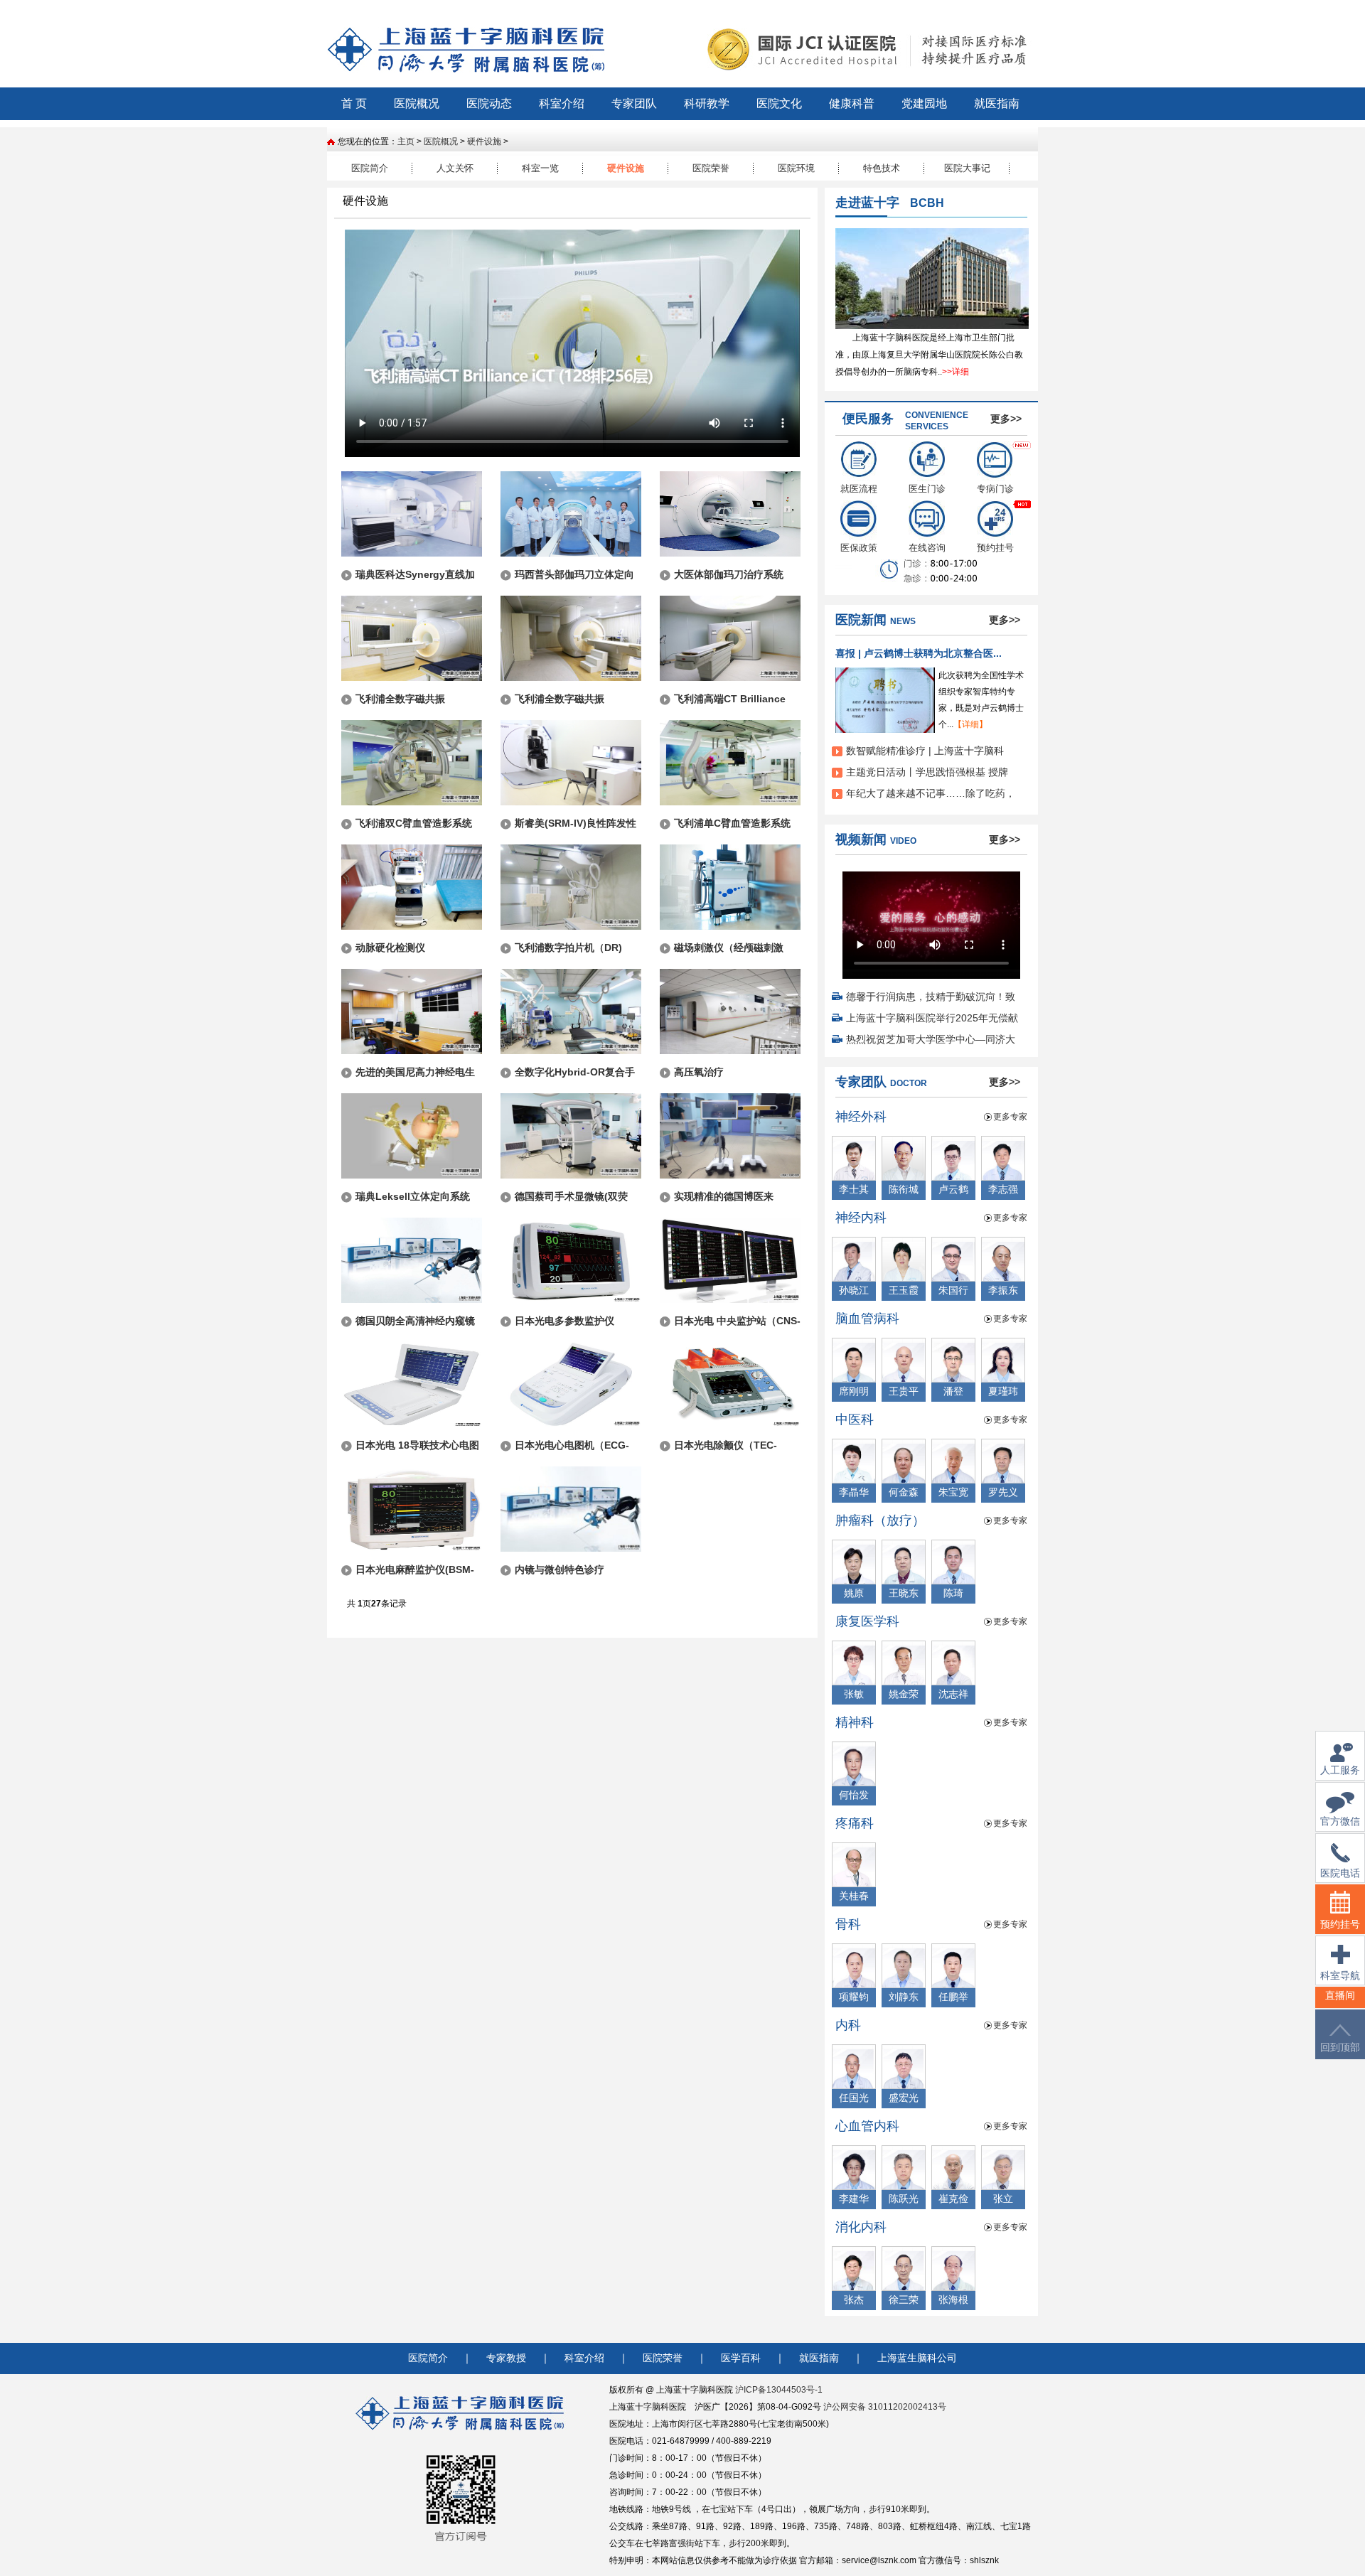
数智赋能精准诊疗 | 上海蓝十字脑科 (925, 751)
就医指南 (997, 103)
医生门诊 (927, 489)
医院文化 (779, 103)
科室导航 (1340, 1976)
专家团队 (634, 103)
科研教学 (707, 103)
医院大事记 (967, 168)
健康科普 (852, 103)
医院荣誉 (711, 168)
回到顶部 (1340, 2048)
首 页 (354, 103)
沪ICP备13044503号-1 (779, 2390)
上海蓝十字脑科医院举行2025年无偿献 (932, 1018)
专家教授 (506, 2358)
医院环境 (796, 168)
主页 (406, 141)
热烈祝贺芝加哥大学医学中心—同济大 (931, 1039)
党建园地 (924, 103)
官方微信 (1340, 1821)
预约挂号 (995, 548)
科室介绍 (562, 103)
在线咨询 (927, 548)
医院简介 (370, 168)
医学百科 (741, 2358)
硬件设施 (484, 141)
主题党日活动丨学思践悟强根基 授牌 (927, 772)
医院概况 (417, 103)
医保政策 (859, 548)
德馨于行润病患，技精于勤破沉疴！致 (931, 997)
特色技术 (882, 168)
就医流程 (859, 489)
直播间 (1340, 1996)
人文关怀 (455, 168)
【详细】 (970, 724)
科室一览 (540, 168)
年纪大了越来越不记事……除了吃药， (931, 793)
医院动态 (489, 103)
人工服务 (1340, 1770)
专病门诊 (995, 489)
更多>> (1006, 419)
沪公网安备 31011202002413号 (885, 2407)
